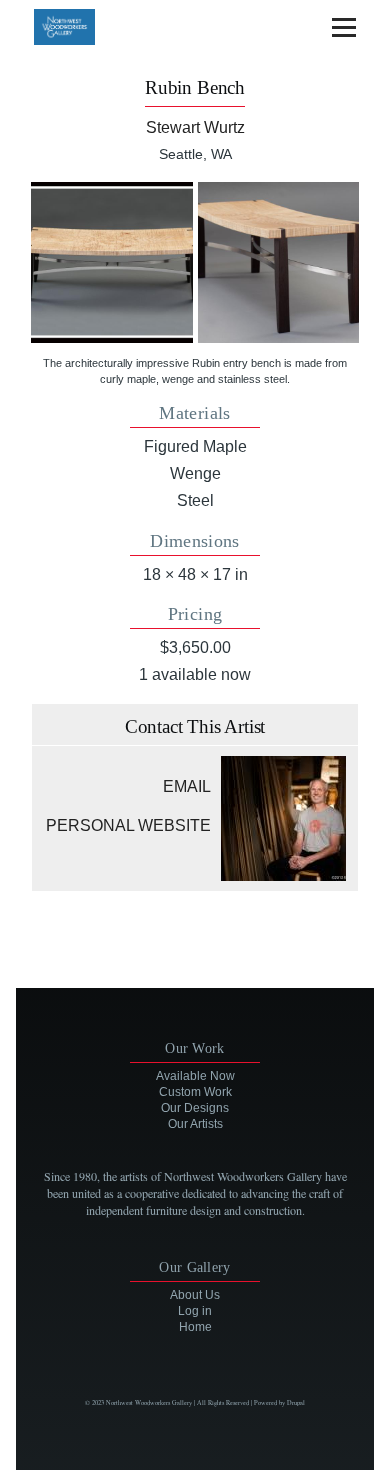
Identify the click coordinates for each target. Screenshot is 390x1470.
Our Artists (195, 1124)
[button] (111, 262)
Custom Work (195, 1092)
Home (195, 1327)
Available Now (195, 1076)
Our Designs (195, 1108)
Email (187, 786)
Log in (195, 1311)
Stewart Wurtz (195, 127)
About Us (195, 1295)
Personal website (128, 825)
